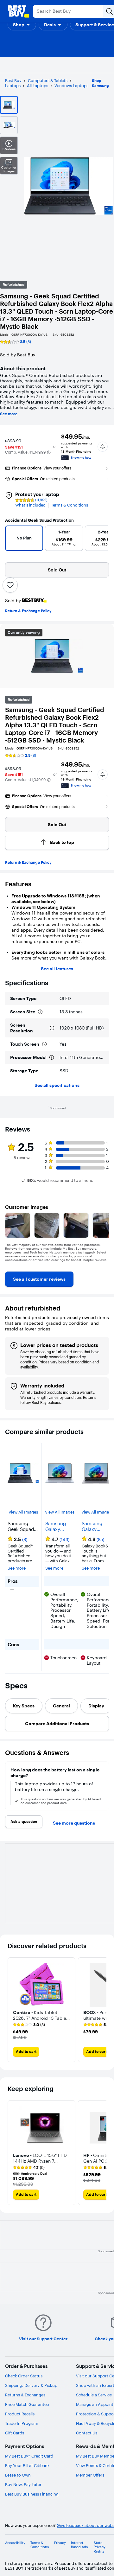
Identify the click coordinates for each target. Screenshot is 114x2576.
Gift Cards (15, 2433)
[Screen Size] (40, 1012)
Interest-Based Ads (79, 2545)
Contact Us (87, 2433)
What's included (30, 505)
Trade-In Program (22, 2423)
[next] (100, 540)
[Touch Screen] (44, 1044)
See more (9, 414)
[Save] (10, 585)
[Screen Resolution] (52, 1028)
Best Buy (13, 80)
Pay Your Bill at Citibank (27, 2465)
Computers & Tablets (48, 80)
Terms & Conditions (70, 505)
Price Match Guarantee (27, 2404)
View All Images (23, 1512)
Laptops (13, 86)
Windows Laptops (71, 86)
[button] (22, 25)
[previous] (13, 540)
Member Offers (90, 2475)
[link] (39, 1279)
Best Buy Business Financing (32, 2494)
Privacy (60, 2543)
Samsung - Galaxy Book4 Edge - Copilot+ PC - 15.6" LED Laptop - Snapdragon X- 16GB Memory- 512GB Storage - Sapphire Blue (60, 1527)
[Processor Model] (52, 1057)
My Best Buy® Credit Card (29, 2456)
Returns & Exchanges (25, 2395)
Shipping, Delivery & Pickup (31, 2385)
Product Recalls (20, 2414)
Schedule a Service (94, 2395)
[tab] (24, 1706)
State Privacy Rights (100, 2547)
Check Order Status (24, 2376)
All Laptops (38, 86)
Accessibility (15, 2543)
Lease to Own (18, 2475)
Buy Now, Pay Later (23, 2484)
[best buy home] (18, 11)
